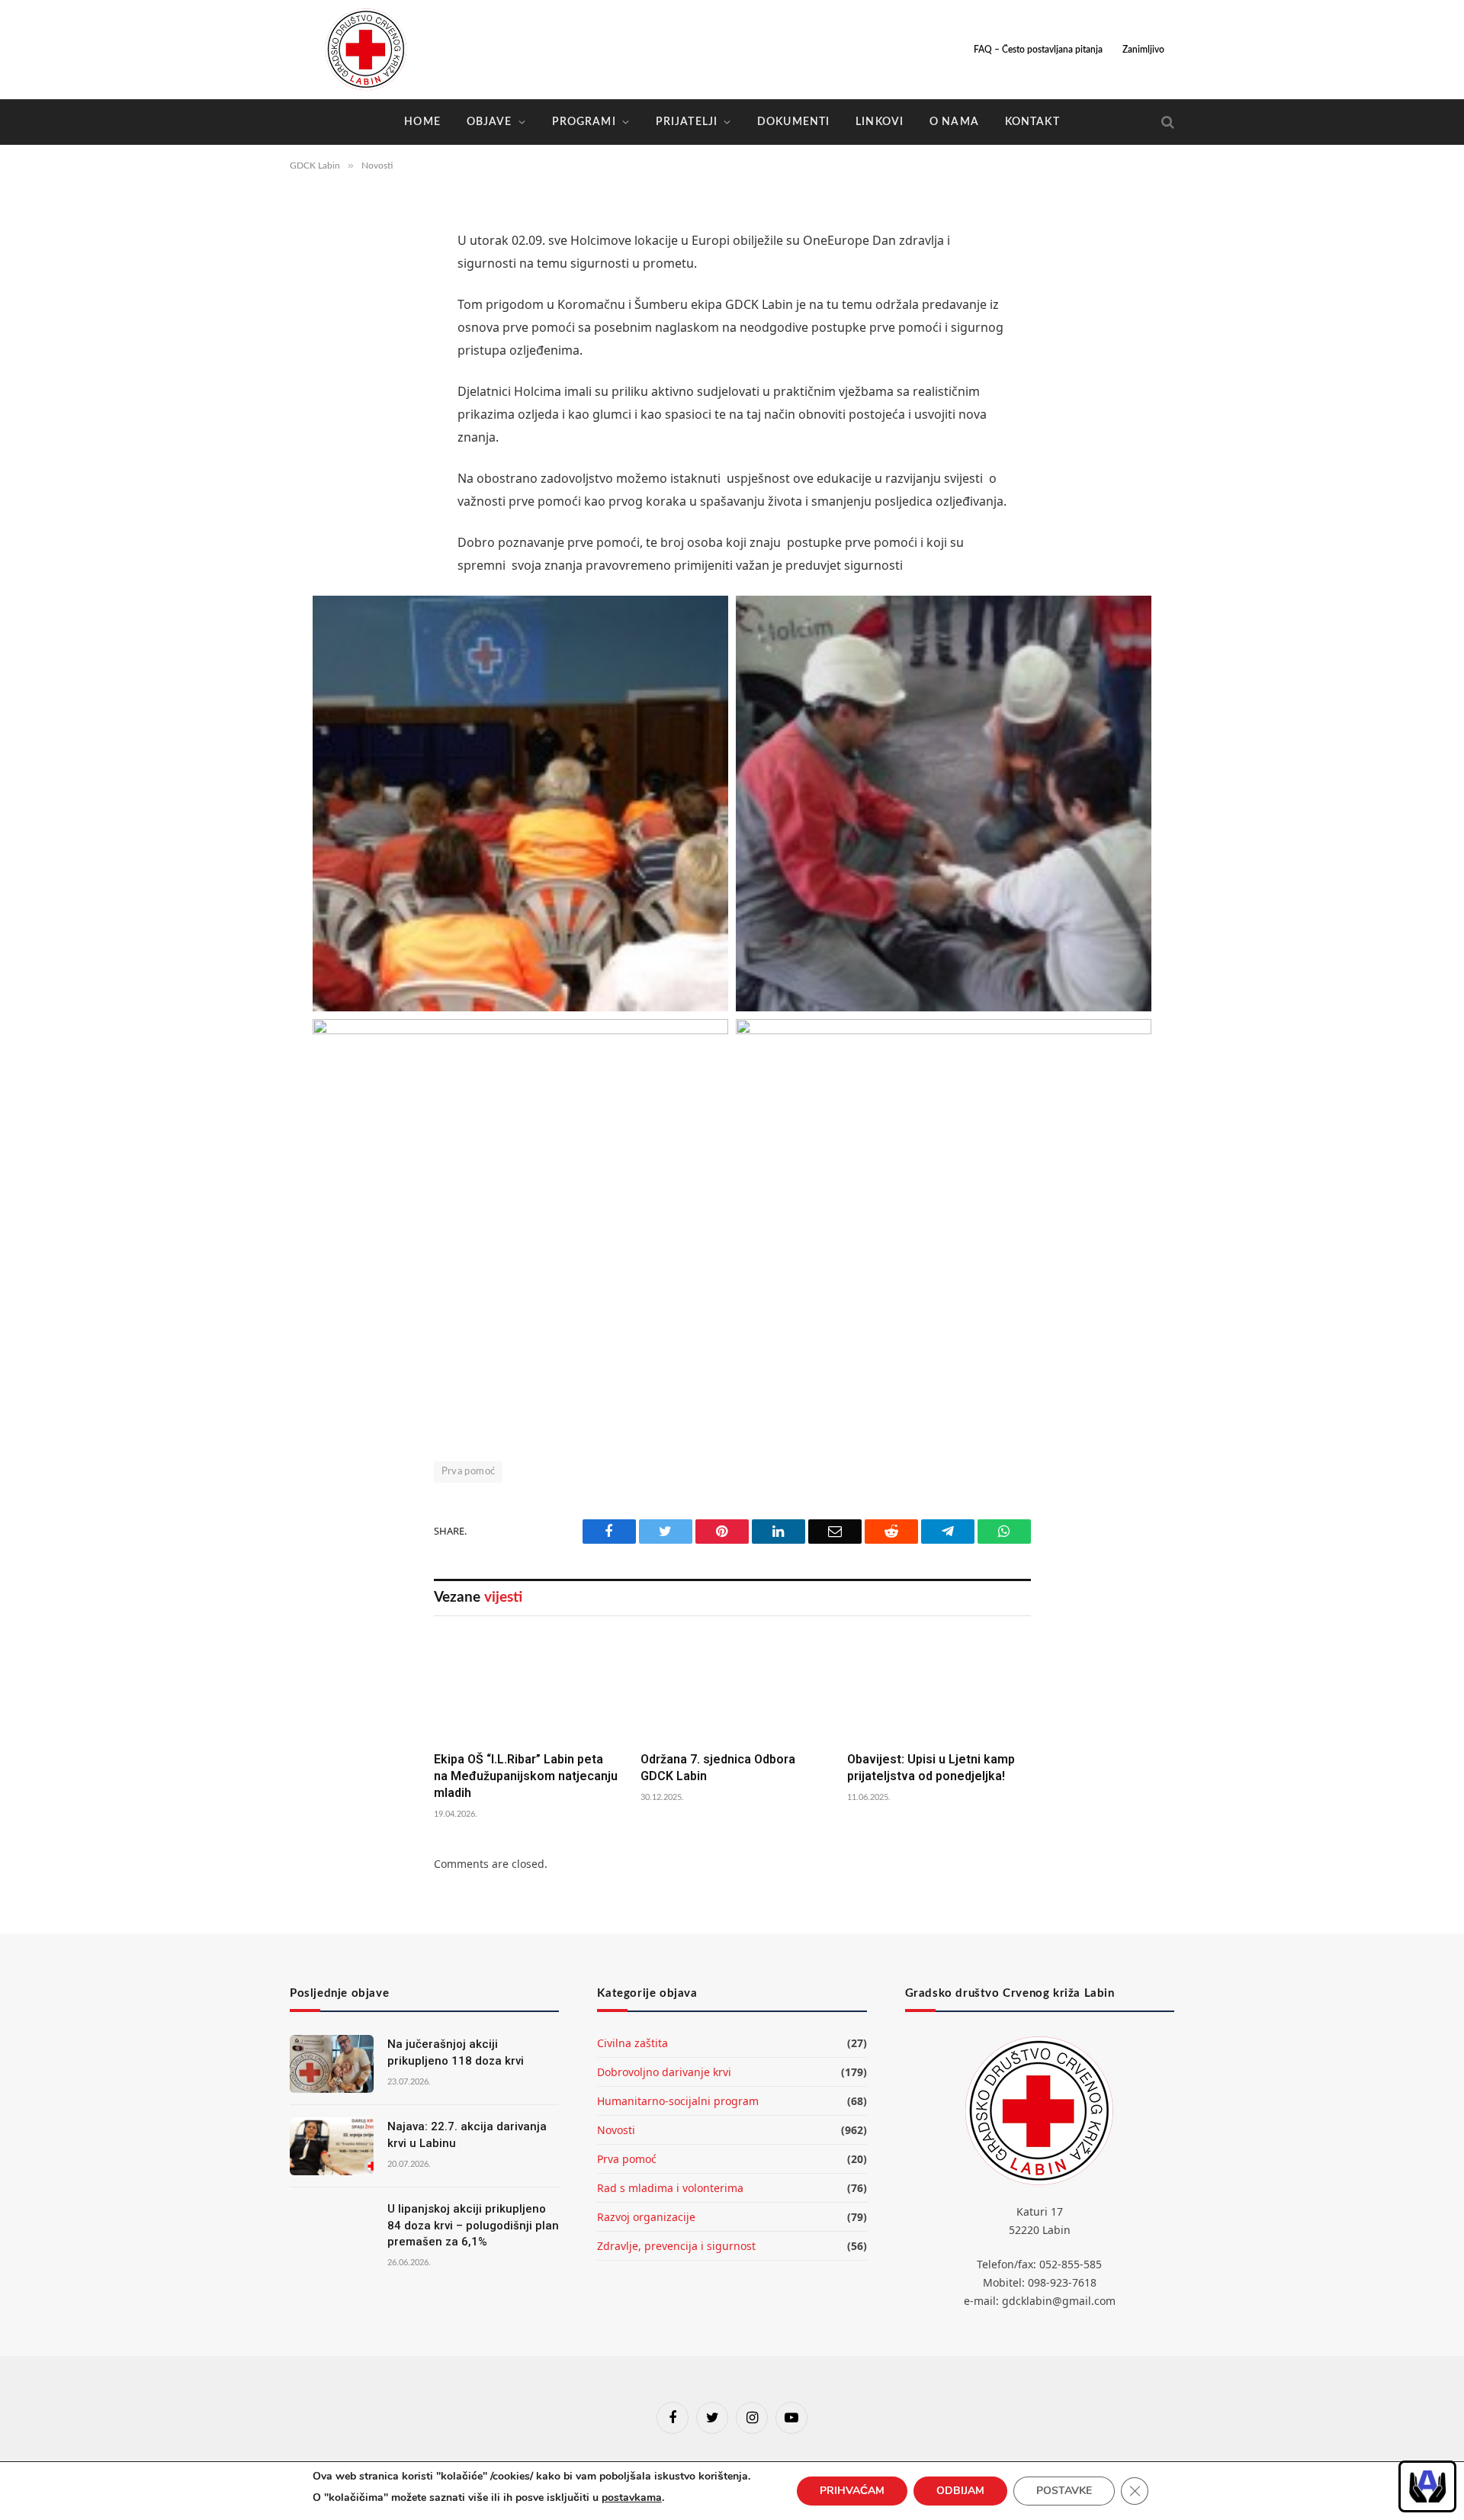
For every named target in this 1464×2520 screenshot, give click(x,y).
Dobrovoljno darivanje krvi (664, 2072)
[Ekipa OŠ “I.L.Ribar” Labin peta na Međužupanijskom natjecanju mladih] (526, 1688)
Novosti (616, 2130)
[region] (1427, 2486)
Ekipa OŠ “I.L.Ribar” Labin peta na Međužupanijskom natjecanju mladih (526, 1776)
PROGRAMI (584, 122)
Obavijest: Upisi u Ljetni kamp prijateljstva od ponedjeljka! (931, 1768)
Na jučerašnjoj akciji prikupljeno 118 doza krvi (456, 2052)
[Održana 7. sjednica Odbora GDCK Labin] (732, 1688)
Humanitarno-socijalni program (678, 2101)
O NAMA (954, 122)
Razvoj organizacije (646, 2217)
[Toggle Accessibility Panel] (1427, 2486)
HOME (422, 122)
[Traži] (1166, 122)
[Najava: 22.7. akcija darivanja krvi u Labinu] (332, 2146)
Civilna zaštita (632, 2043)
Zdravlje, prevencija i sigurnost (676, 2246)
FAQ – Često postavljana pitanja (1038, 50)
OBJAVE (490, 122)
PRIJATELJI (687, 122)
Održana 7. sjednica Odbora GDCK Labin (718, 1768)
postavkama (632, 2497)
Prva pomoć (469, 1472)
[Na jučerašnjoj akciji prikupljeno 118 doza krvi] (332, 2064)
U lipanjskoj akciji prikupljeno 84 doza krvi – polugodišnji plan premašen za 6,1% (473, 2225)
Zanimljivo (1143, 50)
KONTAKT (1032, 122)
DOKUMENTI (793, 122)
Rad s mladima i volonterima (670, 2188)
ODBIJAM (960, 2491)
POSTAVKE (1064, 2491)
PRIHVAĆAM (852, 2491)
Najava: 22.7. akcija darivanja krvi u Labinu (467, 2134)
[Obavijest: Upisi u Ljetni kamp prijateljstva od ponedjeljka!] (939, 1688)
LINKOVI (880, 122)
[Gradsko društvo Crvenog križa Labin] (366, 50)
